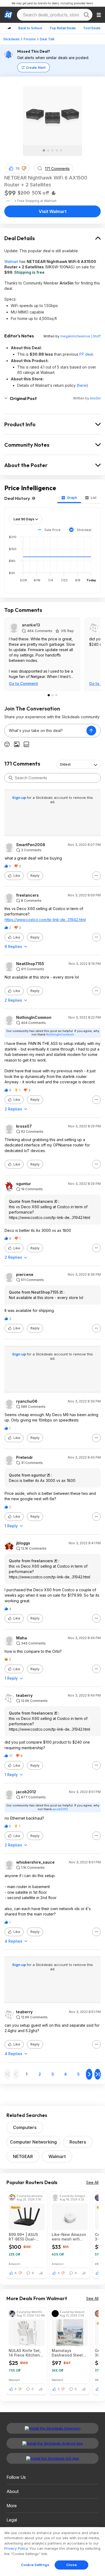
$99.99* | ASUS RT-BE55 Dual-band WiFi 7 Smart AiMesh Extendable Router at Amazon (27, 2237)
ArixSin (95, 398)
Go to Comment (23, 683)
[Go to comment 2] (52, 695)
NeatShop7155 (30, 964)
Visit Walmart (53, 211)
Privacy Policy (16, 2548)
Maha (22, 1638)
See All (92, 2182)
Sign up (19, 798)
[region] (52, 2552)
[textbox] (45, 731)
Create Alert (36, 68)
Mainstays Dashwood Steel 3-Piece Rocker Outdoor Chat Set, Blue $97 (69, 2353)
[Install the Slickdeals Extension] (52, 2428)
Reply (35, 876)
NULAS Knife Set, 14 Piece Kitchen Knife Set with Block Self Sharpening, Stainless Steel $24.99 (25, 2353)
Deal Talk (47, 39)
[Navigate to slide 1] (44, 150)
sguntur (24, 1184)
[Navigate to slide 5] (61, 150)
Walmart (11, 261)
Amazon (15, 2264)
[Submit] (11, 778)
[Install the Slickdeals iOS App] (52, 2458)
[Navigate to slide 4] (57, 150)
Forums (30, 39)
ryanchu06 (27, 1401)
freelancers (27, 895)
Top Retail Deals (63, 28)
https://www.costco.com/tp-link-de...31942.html (45, 920)
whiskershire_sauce (35, 1862)
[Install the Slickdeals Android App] (52, 2443)
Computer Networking (33, 2142)
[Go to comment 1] (49, 695)
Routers (78, 2142)
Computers (25, 2127)
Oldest (65, 764)
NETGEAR (23, 2156)
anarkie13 (31, 625)
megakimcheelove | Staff (80, 336)
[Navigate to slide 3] (52, 150)
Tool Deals (92, 28)
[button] (24, 168)
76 (17, 169)
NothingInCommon (34, 1018)
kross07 (24, 1126)
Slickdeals (11, 39)
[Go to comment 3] (56, 695)
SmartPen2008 (31, 845)
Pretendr (24, 1457)
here (82, 385)
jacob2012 (26, 1792)
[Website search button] (86, 15)
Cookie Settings (35, 2565)
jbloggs (23, 1543)
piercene (25, 1275)
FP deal (86, 354)
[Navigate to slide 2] (48, 150)
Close (71, 2565)
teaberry (24, 1695)
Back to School (30, 28)
